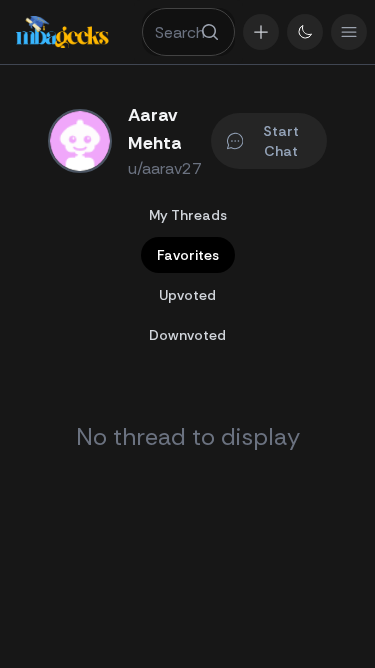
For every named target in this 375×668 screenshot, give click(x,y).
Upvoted (187, 295)
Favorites (188, 255)
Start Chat (281, 141)
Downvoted (187, 335)
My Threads (188, 215)
